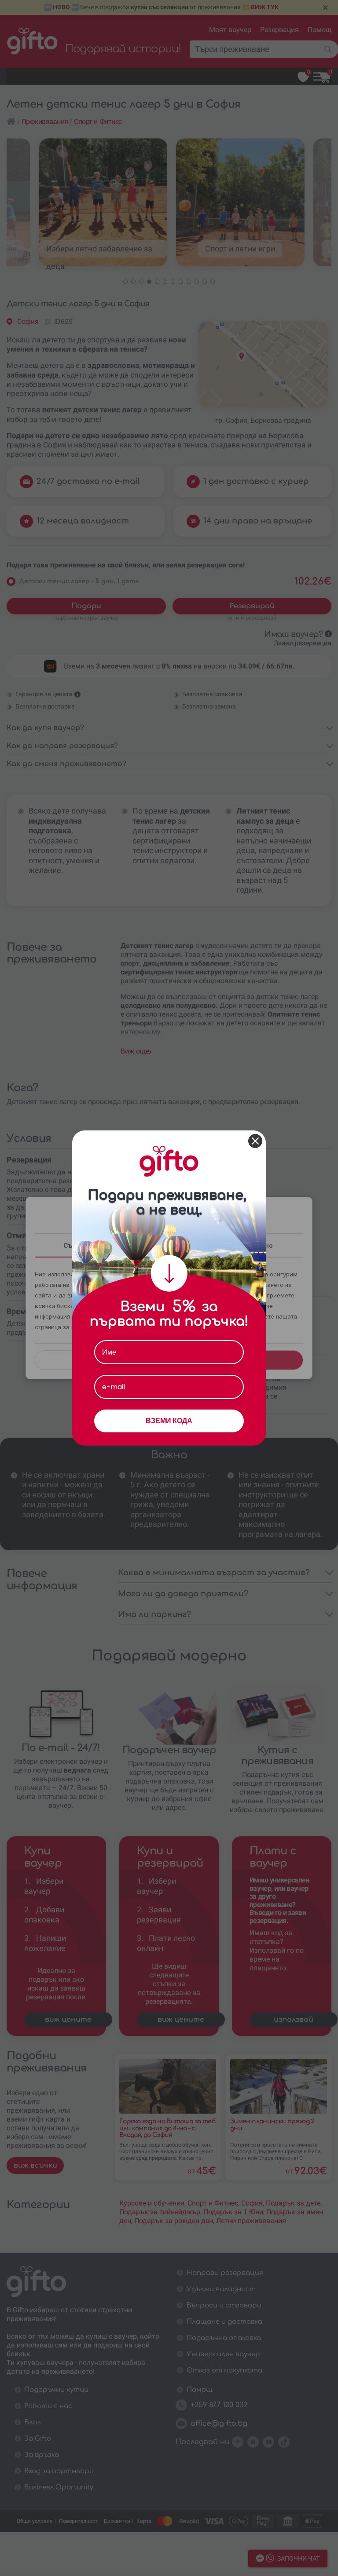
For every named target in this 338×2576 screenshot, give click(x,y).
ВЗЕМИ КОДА (169, 1421)
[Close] (255, 1141)
